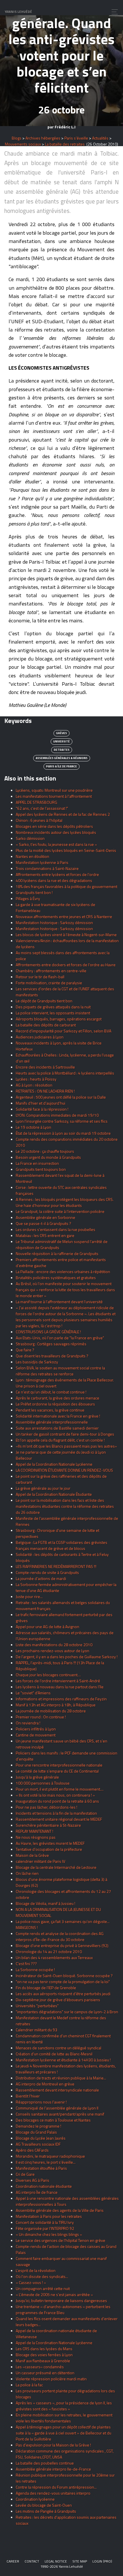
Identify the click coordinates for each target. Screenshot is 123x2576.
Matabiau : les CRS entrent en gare (45, 1235)
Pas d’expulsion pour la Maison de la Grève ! (53, 2445)
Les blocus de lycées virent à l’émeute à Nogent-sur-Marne (66, 935)
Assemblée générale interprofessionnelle (52, 1422)
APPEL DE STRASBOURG (36, 802)
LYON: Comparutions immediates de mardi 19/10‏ (57, 1115)
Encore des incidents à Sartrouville (45, 1067)
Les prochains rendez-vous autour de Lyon (52, 1651)
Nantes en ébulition (32, 856)
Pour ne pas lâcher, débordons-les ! (46, 1807)
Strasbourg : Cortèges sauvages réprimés (51, 1344)
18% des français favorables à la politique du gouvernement (67, 886)
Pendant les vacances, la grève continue (50, 1410)
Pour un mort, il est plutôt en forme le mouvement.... (60, 1789)
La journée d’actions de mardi (41, 1578)
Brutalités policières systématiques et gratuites (56, 1278)
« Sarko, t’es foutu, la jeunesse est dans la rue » (56, 844)
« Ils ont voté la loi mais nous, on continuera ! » (55, 1795)
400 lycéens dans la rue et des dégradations (54, 880)
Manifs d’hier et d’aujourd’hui (40, 1103)
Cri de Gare (25, 2174)
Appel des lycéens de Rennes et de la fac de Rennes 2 (63, 814)
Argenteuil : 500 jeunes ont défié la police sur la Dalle (61, 1097)
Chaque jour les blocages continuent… (48, 1675)
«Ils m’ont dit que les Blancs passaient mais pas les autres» (66, 1446)
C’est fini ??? (26, 1964)
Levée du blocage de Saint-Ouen (44, 2505)
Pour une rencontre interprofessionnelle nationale (59, 1765)
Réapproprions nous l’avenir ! (41, 2102)
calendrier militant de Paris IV (40, 1861)
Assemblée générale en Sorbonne (45, 1217)
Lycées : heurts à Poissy (36, 1079)
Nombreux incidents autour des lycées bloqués (56, 832)
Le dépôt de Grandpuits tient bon (44, 1001)
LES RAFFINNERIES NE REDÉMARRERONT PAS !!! (56, 1566)
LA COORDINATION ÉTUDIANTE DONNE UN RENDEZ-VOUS (64, 1470)
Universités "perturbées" (37, 2006)
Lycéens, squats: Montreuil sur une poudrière (54, 790)
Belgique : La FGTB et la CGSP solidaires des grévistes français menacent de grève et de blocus (61, 1545)
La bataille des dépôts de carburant (46, 1025)
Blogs (17, 138)
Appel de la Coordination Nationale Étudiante (54, 1494)
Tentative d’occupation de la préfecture (49, 1849)
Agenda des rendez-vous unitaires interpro (53, 2493)
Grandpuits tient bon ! (34, 892)
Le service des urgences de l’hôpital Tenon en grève (60, 2240)
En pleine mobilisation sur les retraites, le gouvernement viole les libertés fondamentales (64, 2418)
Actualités (100, 138)
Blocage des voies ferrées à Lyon (44, 2355)
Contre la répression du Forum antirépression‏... (56, 2487)
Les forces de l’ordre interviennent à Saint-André (58, 1681)
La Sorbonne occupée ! (35, 1970)
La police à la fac (29, 2385)
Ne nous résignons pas (36, 1837)
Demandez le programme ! (38, 2126)
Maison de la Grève (32, 1855)
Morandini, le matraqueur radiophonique (50, 2156)
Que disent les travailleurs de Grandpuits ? (52, 1356)
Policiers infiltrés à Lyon (36, 1729)
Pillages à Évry (28, 898)
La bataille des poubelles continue (45, 2463)
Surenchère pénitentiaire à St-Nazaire (48, 1825)
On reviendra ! (28, 1723)
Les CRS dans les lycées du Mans (44, 2349)
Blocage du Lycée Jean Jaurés (41, 2138)
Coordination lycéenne (35, 2499)
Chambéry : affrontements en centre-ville (51, 971)
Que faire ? (25, 1350)
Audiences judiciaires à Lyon (40, 1037)
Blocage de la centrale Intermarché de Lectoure (56, 1867)
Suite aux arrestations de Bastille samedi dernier (57, 1428)
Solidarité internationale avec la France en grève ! (58, 1416)
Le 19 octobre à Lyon (33, 1127)
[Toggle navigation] (113, 12)
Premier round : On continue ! (41, 1717)
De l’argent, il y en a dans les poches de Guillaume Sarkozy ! (67, 1657)
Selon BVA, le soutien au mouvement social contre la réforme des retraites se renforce (60, 1371)
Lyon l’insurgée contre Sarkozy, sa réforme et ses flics (62, 1121)
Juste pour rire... (29, 1596)
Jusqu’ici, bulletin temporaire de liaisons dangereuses (61, 2300)
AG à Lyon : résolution (34, 1085)
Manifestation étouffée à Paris (41, 2168)
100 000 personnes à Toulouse (43, 1783)
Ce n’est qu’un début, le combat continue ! (51, 1392)
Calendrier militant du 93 (36, 2030)
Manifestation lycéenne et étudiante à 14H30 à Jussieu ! (63, 2060)
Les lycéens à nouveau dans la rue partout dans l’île (60, 1687)
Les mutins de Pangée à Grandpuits (46, 2511)
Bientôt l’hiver (28, 2096)
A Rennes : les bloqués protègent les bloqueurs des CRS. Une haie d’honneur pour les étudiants (65, 1202)
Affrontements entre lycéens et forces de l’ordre (57, 874)
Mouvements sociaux (23, 144)
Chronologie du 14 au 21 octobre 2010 (49, 1951)
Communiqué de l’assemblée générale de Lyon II (57, 2108)
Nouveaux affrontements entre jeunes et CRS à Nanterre (64, 917)
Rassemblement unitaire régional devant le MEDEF (59, 1819)
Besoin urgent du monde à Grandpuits (48, 1157)
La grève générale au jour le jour (43, 1488)
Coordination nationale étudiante (44, 2186)
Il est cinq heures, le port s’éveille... (46, 2162)
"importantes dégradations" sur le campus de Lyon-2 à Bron (67, 2012)
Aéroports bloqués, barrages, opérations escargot (59, 1019)
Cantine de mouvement (36, 1735)
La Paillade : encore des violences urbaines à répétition (63, 1272)
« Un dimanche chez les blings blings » (49, 2234)
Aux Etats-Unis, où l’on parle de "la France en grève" (60, 1338)
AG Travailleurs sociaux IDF (38, 2144)
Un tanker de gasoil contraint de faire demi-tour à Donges (65, 1434)
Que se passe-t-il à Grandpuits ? (43, 1223)
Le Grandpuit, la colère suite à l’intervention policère (60, 1211)
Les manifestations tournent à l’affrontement (54, 796)
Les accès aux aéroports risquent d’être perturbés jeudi (63, 1994)
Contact (32, 2561)
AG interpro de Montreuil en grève (45, 2084)
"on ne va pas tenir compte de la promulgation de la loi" (63, 1982)
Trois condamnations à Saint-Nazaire (47, 868)
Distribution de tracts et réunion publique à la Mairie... (61, 2078)
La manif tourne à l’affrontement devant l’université (59, 1302)
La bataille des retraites (65, 144)
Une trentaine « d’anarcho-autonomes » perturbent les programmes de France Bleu (63, 2310)
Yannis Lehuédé (18, 12)
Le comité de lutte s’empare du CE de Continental (57, 1771)
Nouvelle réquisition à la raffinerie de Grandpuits (57, 1253)
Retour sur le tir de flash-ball (40, 977)
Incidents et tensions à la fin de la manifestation (56, 1813)
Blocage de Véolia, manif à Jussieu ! (45, 1903)
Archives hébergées (43, 138)
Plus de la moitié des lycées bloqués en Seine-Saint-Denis (66, 850)
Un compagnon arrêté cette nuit (43, 2288)
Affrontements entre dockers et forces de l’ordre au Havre (66, 965)
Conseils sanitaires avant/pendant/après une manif (60, 2114)
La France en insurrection (37, 1163)
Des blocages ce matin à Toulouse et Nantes (53, 2120)
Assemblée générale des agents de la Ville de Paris (60, 2210)
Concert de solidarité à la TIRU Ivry (45, 2222)
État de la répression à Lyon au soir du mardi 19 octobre (63, 1133)
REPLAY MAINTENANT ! (34, 1831)
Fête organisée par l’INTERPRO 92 (45, 2228)
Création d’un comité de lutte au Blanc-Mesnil (54, 2054)
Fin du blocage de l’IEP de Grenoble (46, 1988)
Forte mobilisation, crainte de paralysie (49, 983)
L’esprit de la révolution (36, 2270)
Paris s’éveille (76, 138)
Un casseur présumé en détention (45, 2373)
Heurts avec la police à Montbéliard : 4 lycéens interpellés (65, 1073)
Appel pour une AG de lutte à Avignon (47, 1627)
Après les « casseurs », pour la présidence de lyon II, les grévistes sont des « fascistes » (64, 2406)
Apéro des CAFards (32, 2150)
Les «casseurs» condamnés (40, 2367)
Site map (80, 2561)
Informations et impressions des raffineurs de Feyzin (61, 1699)
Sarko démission (30, 838)
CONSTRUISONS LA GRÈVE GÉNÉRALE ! (48, 1332)
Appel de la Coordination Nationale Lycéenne (54, 1464)
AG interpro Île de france (37, 2192)
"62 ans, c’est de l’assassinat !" (42, 808)
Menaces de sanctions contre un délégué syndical (58, 2048)
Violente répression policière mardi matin (51, 2379)
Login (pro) (102, 2561)
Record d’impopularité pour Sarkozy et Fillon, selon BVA (64, 1031)
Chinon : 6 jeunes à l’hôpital (39, 820)
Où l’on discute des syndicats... (42, 2276)
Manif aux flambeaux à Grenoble (43, 2361)
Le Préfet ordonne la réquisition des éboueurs (55, 1404)
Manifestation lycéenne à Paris (42, 862)
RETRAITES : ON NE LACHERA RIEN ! (45, 1091)
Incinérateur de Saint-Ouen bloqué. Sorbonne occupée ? (64, 1976)
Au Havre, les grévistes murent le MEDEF (50, 1843)
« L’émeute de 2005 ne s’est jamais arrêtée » (54, 2294)
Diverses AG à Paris (32, 2180)
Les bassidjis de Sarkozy (37, 1362)
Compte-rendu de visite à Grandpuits (47, 1572)
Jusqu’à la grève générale (37, 1777)
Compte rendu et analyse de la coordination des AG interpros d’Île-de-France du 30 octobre (60, 1936)
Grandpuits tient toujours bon (41, 1169)
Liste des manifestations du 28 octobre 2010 (54, 1645)
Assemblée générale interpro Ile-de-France (53, 2469)
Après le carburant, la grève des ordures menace (57, 1398)
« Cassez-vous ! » (31, 2282)
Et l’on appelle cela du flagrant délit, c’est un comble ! (60, 1440)
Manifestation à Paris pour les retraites (49, 2216)
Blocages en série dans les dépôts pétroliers (54, 826)
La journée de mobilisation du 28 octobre (51, 1711)
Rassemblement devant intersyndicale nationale (57, 2090)
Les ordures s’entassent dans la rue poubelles (55, 1229)
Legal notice (56, 2561)
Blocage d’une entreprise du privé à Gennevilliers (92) (62, 1945)
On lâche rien (27, 1873)
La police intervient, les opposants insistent (53, 1013)
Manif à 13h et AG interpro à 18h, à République (56, 1705)
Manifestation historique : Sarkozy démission (54, 923)
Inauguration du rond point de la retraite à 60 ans (57, 1801)
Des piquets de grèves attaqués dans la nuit (53, 1007)
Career (13, 2561)
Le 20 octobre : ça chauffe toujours (45, 1151)
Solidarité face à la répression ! (42, 1109)
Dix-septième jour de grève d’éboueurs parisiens (58, 2000)
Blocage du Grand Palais (36, 2132)
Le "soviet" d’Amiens (33, 1693)
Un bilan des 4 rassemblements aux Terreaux (54, 1958)
